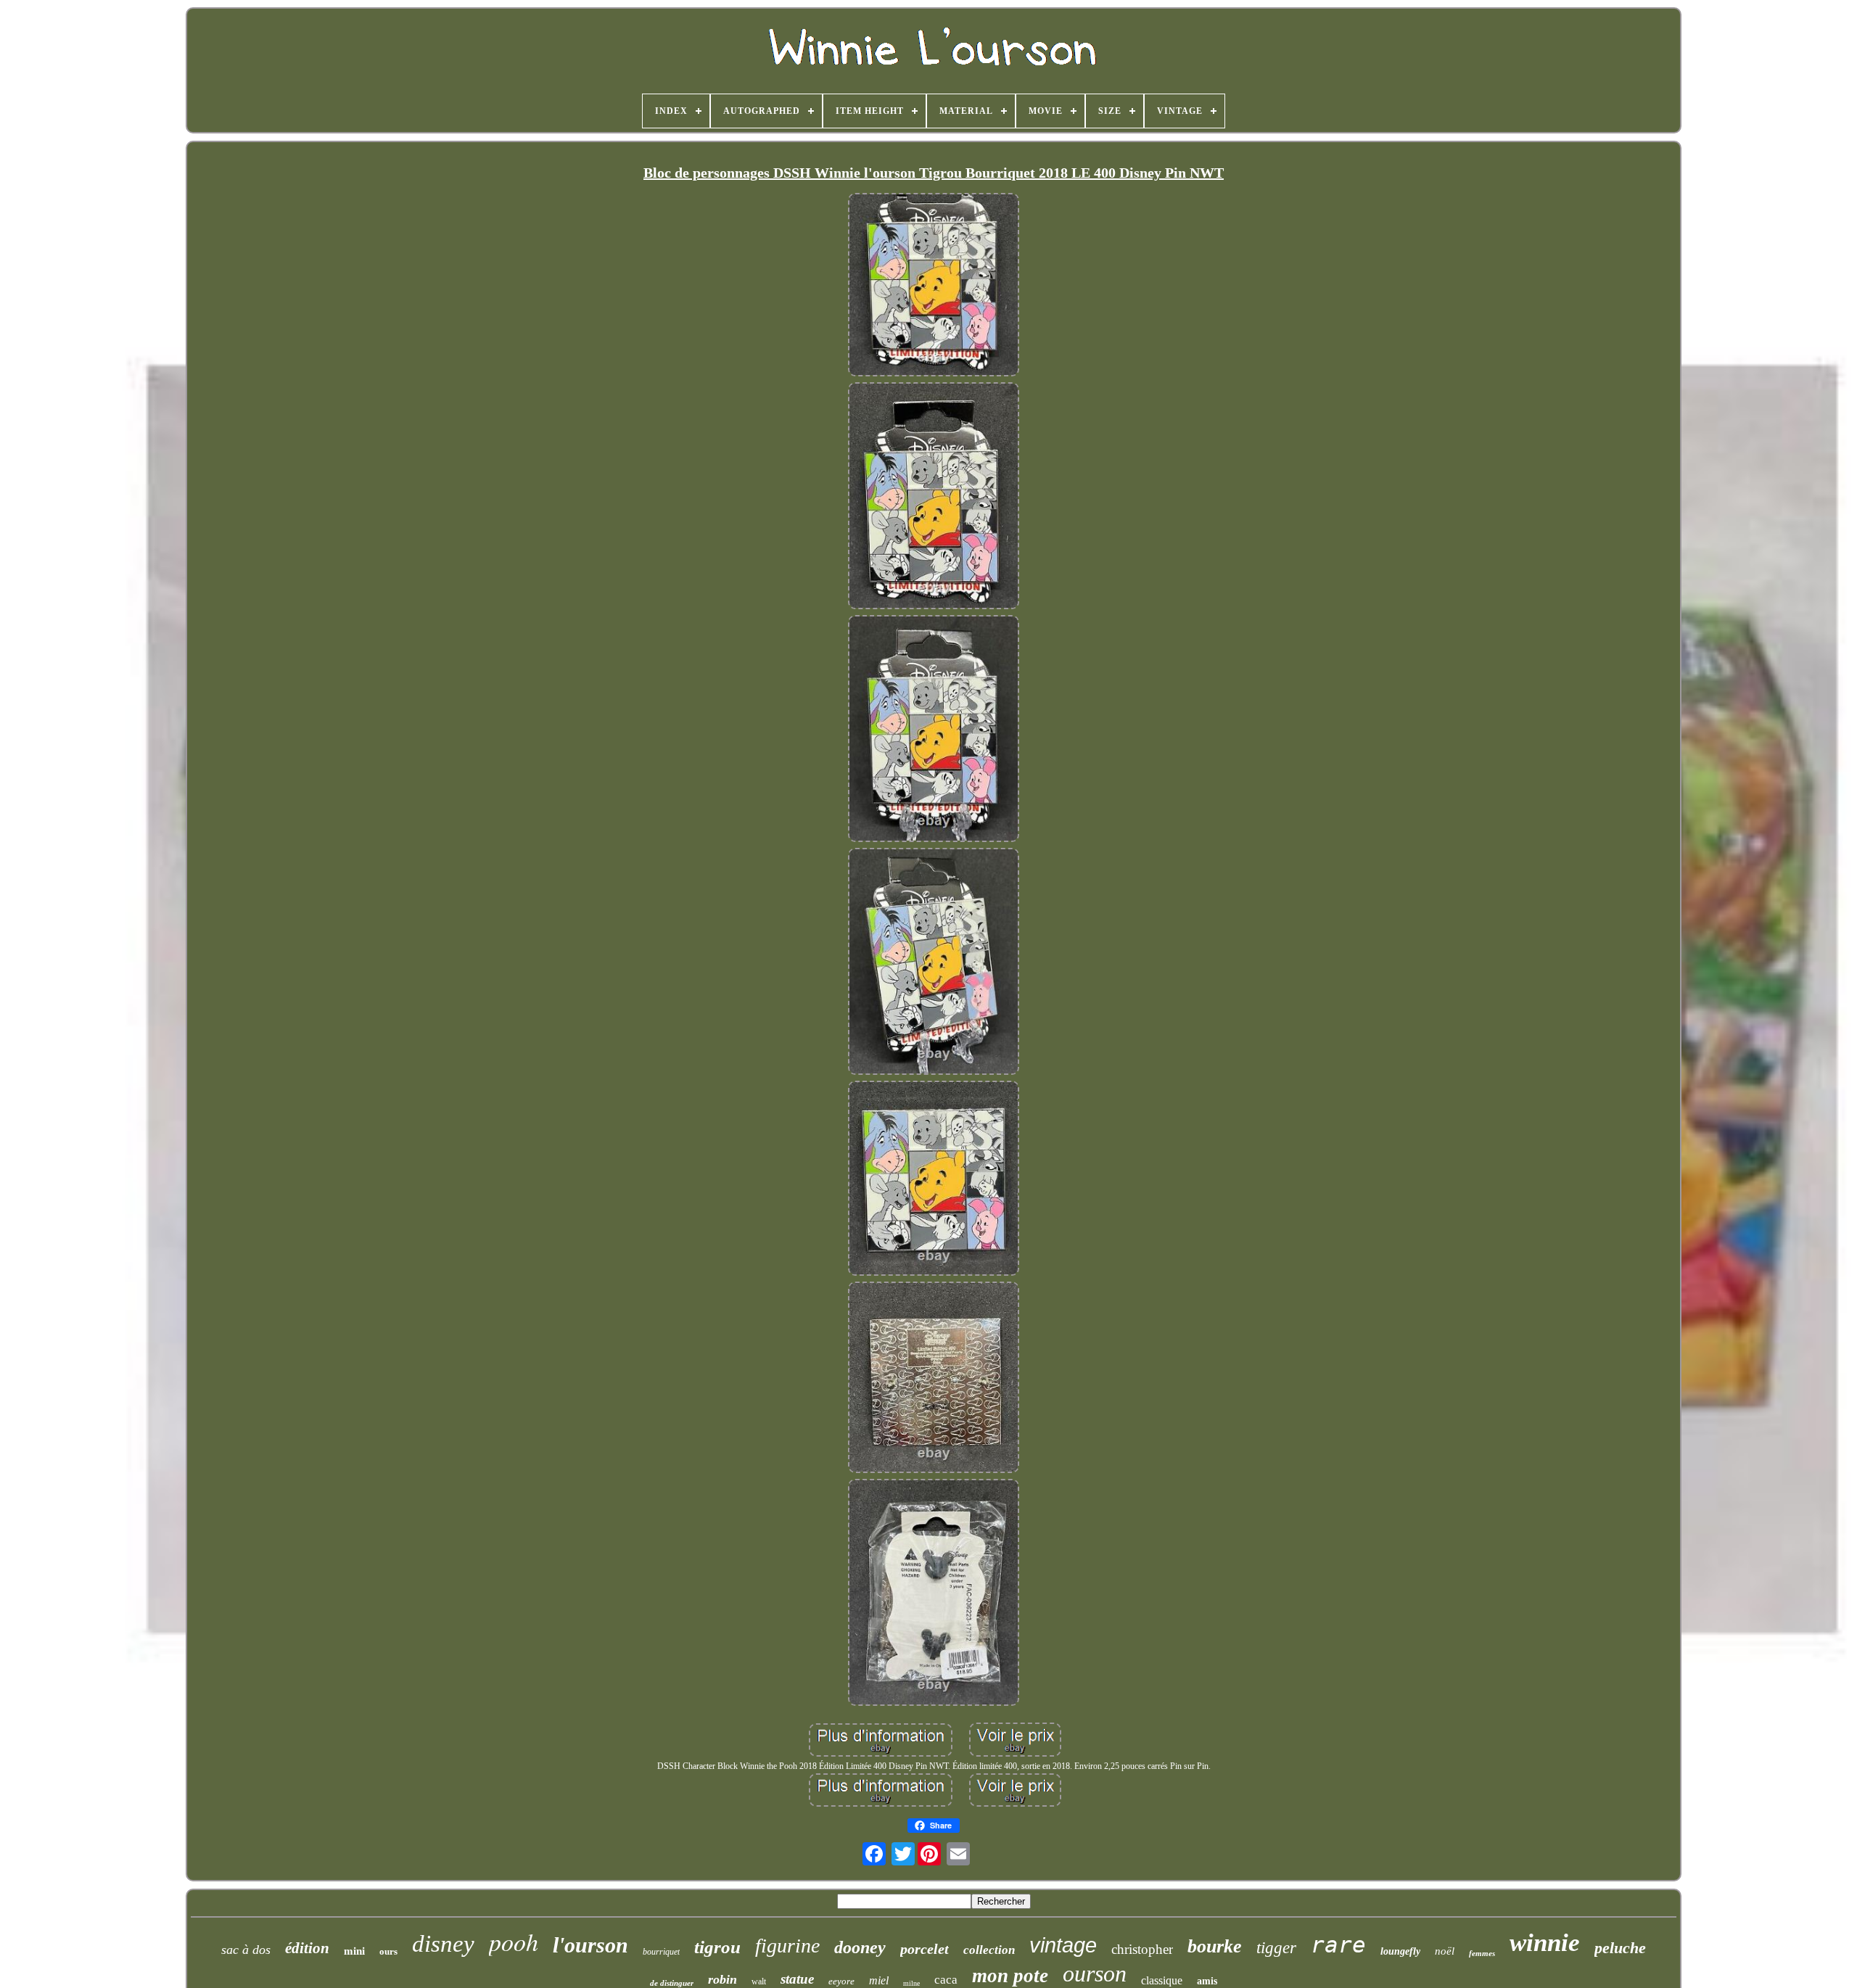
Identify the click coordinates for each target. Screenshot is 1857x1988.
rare (1338, 1944)
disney (443, 1944)
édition (307, 1948)
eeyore (841, 1981)
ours (388, 1951)
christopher (1142, 1949)
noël (1445, 1951)
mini (354, 1951)
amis (1207, 1981)
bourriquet (661, 1952)
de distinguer (672, 1983)
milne (911, 1983)
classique (1162, 1980)
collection (989, 1950)
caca (946, 1980)
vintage (1063, 1945)
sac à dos (246, 1950)
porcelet (925, 1949)
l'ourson (590, 1945)
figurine (787, 1946)
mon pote (1010, 1976)
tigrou (717, 1947)
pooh (514, 1941)
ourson (1095, 1973)
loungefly (1400, 1951)
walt (759, 1981)
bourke (1215, 1946)
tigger (1276, 1948)
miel (879, 1980)
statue (797, 1979)
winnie (1545, 1943)
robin (722, 1979)
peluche (1620, 1948)
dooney (860, 1947)
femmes (1482, 1953)
